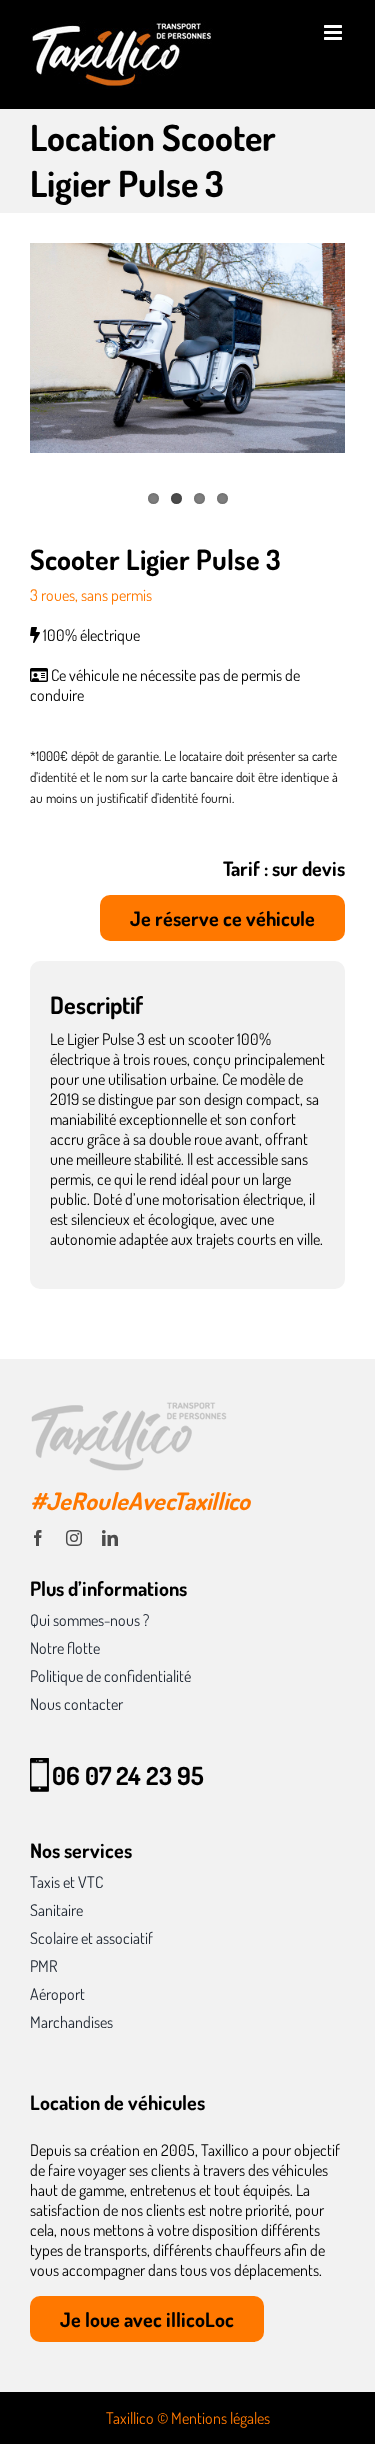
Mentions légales (220, 2418)
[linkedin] (110, 1538)
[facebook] (38, 1538)
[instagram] (74, 1538)
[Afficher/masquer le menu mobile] (334, 32)
